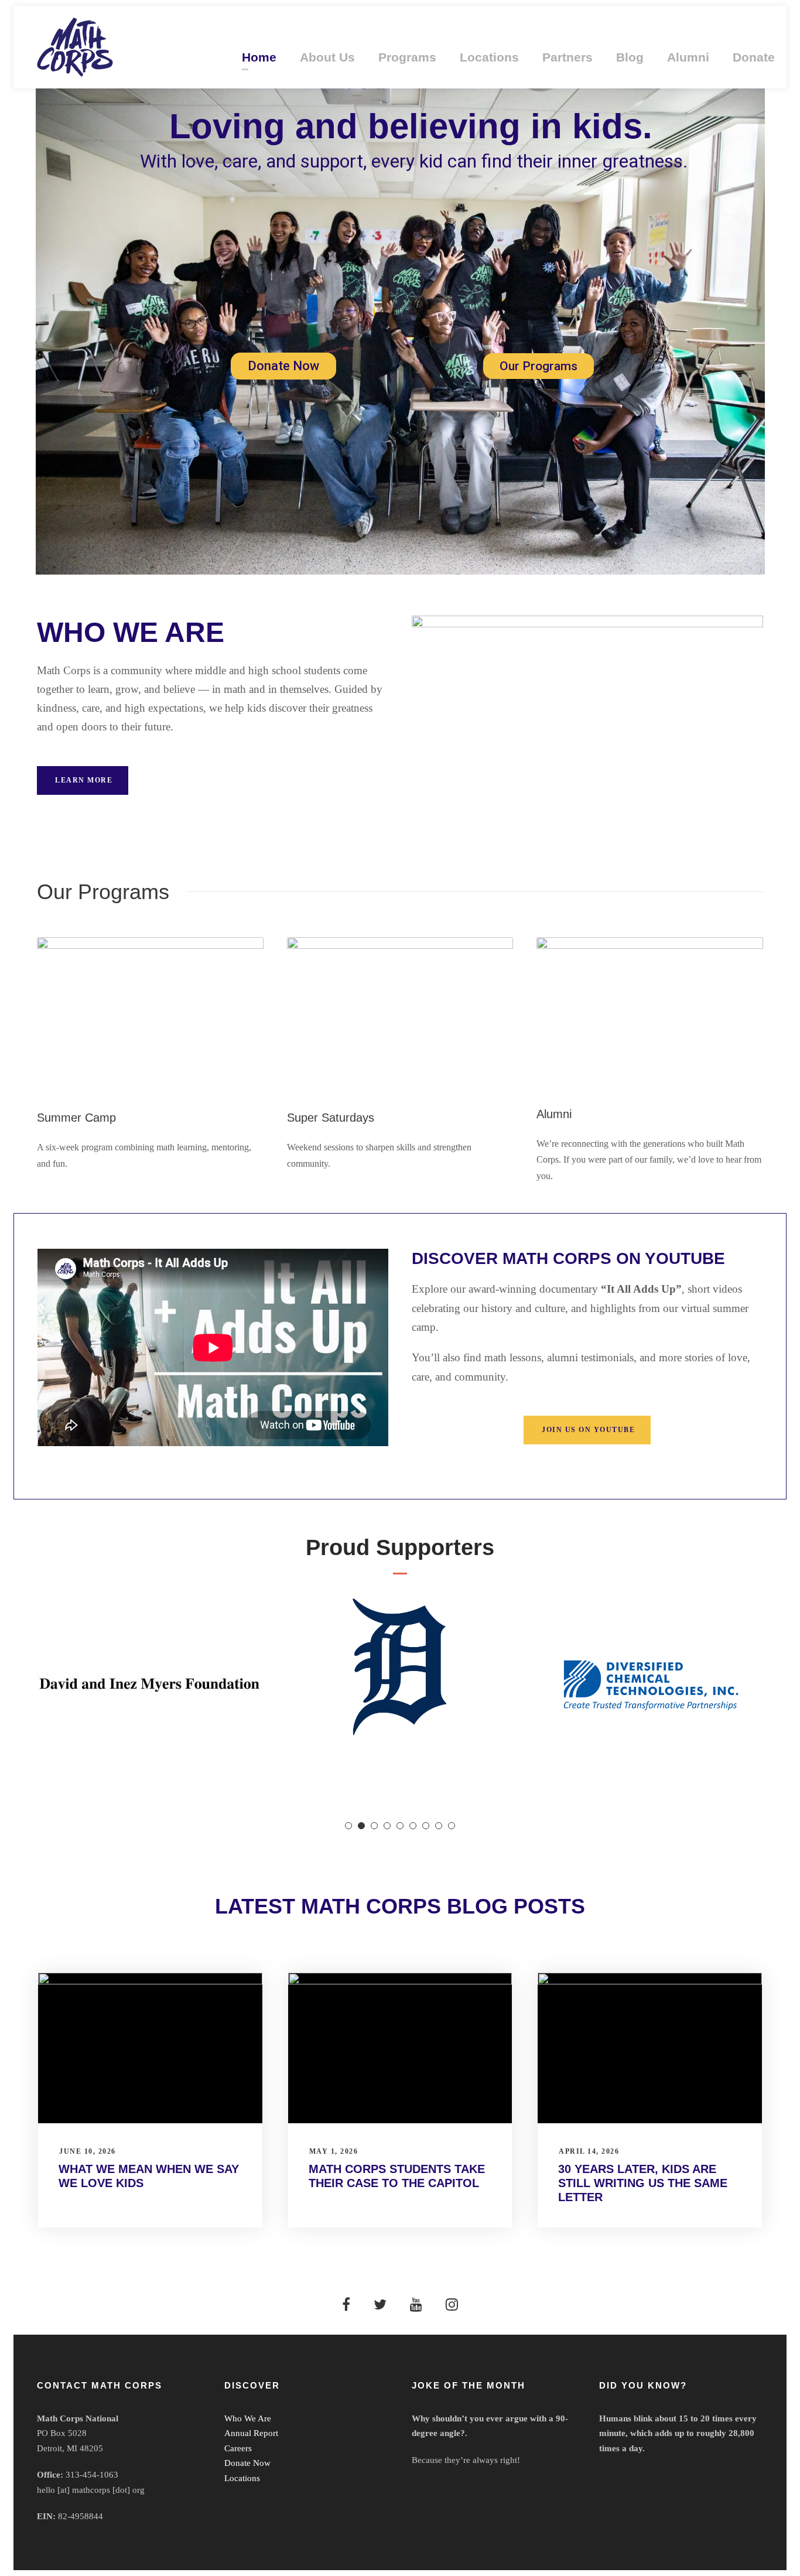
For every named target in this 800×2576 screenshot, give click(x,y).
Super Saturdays (331, 1118)
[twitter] (380, 2305)
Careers (238, 2448)
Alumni (688, 57)
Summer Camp (76, 1118)
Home (259, 57)
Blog (630, 57)
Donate (754, 57)
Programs (407, 57)
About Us (327, 57)
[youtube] (416, 2305)
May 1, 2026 (334, 2151)
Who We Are (248, 2418)
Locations (489, 57)
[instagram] (452, 2305)
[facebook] (346, 2305)
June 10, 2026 (88, 2151)
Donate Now (283, 366)
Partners (567, 57)
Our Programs (539, 366)
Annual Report (251, 2433)
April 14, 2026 (589, 2151)
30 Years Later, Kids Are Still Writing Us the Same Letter (643, 2183)
